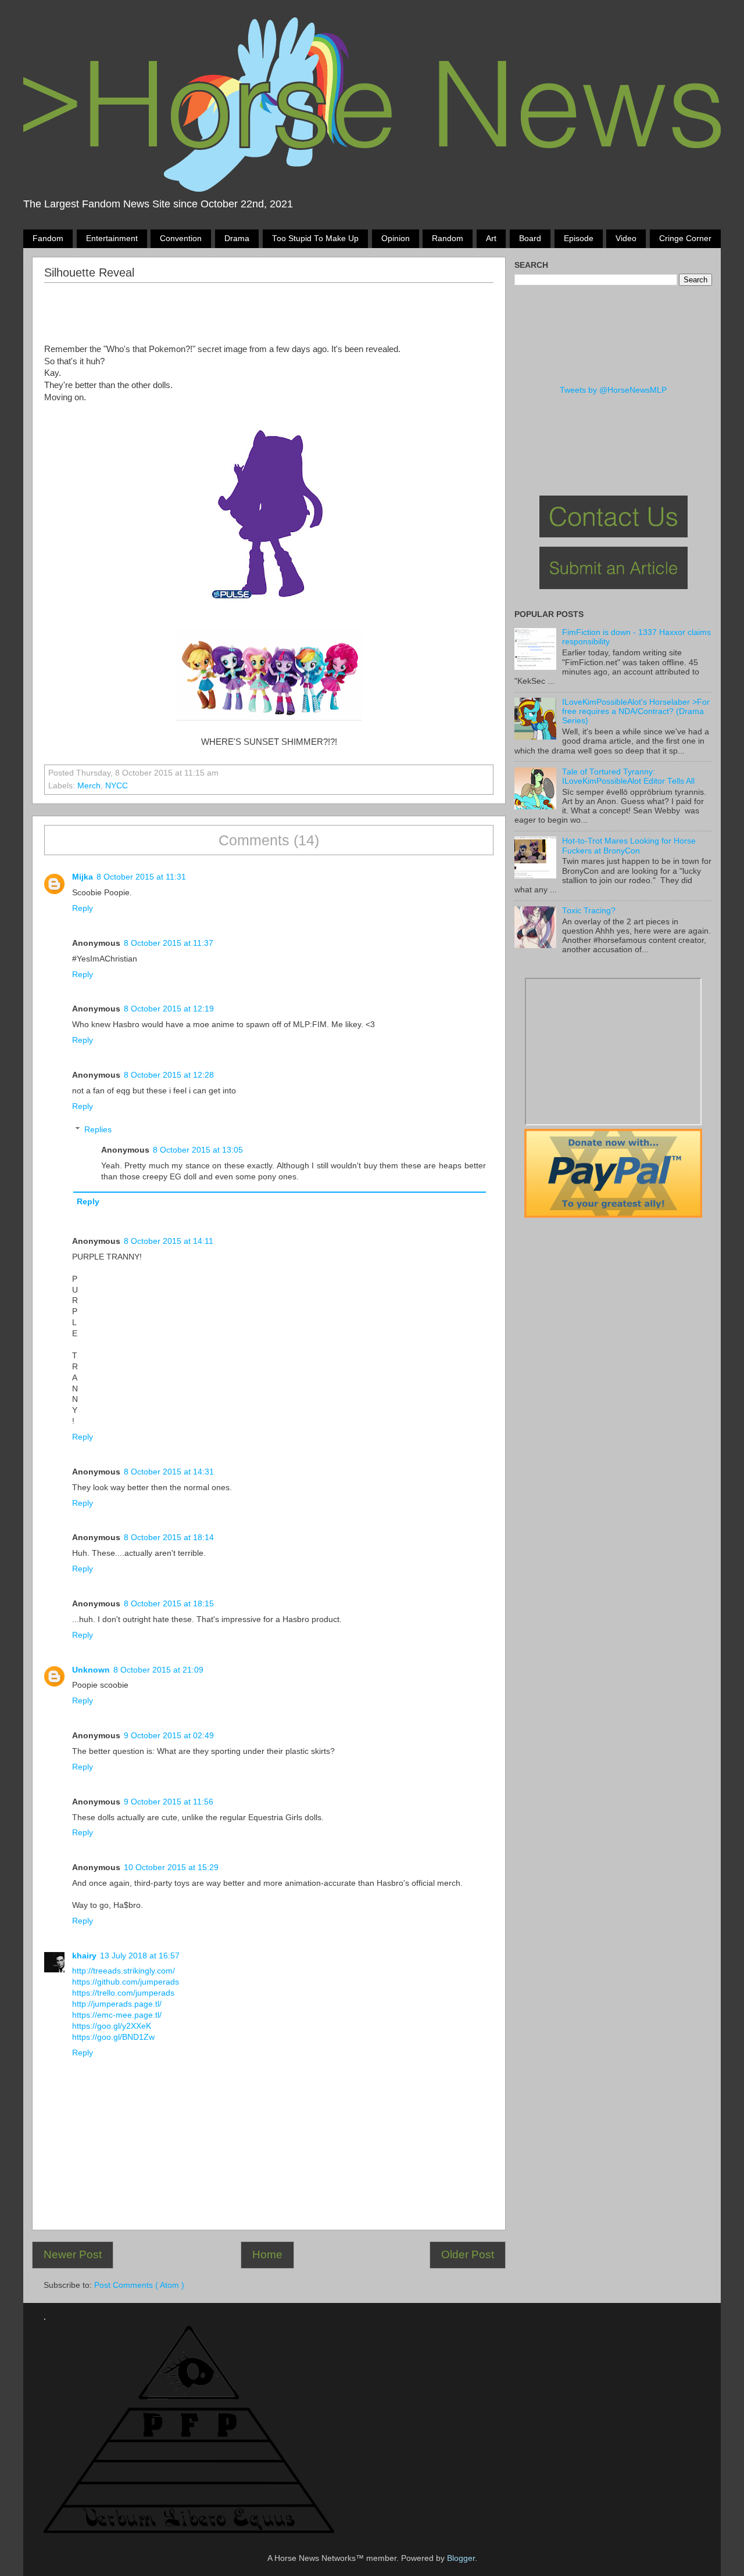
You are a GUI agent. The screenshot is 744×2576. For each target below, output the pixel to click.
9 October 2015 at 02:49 (169, 1736)
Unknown (91, 1670)
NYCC (117, 786)
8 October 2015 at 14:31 (169, 1472)
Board (530, 238)
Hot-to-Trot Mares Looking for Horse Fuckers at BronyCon (629, 846)
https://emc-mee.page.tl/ (117, 2015)
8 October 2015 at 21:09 (158, 1670)
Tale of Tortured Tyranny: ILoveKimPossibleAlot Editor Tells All (628, 776)
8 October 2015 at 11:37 (169, 943)
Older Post (468, 2254)
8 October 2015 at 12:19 (169, 1009)
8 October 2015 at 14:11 (169, 1241)
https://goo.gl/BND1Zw (113, 2037)
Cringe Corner (685, 238)
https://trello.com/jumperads (123, 1993)
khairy (84, 1956)
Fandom (48, 238)
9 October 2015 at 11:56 (169, 1802)
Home (267, 2254)
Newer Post (73, 2254)
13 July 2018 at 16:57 (140, 1956)
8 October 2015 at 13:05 (198, 1150)
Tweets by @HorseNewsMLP (613, 390)
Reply (83, 908)
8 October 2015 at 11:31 (141, 877)
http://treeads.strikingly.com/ (124, 1971)
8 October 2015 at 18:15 (169, 1604)
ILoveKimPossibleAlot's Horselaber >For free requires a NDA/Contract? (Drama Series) (636, 711)
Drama (237, 238)
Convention (181, 238)
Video (626, 238)
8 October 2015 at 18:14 (169, 1538)
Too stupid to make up (315, 238)
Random (448, 238)
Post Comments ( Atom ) (139, 2285)
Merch (89, 786)
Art (491, 238)
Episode (579, 238)
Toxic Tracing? (589, 911)
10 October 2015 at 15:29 (171, 1868)
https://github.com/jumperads (126, 1982)
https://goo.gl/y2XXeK (112, 2026)
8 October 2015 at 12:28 (169, 1075)
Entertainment (112, 238)
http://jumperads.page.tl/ (117, 2004)
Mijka (83, 877)
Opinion (396, 238)
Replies (98, 1130)
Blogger (461, 2558)
